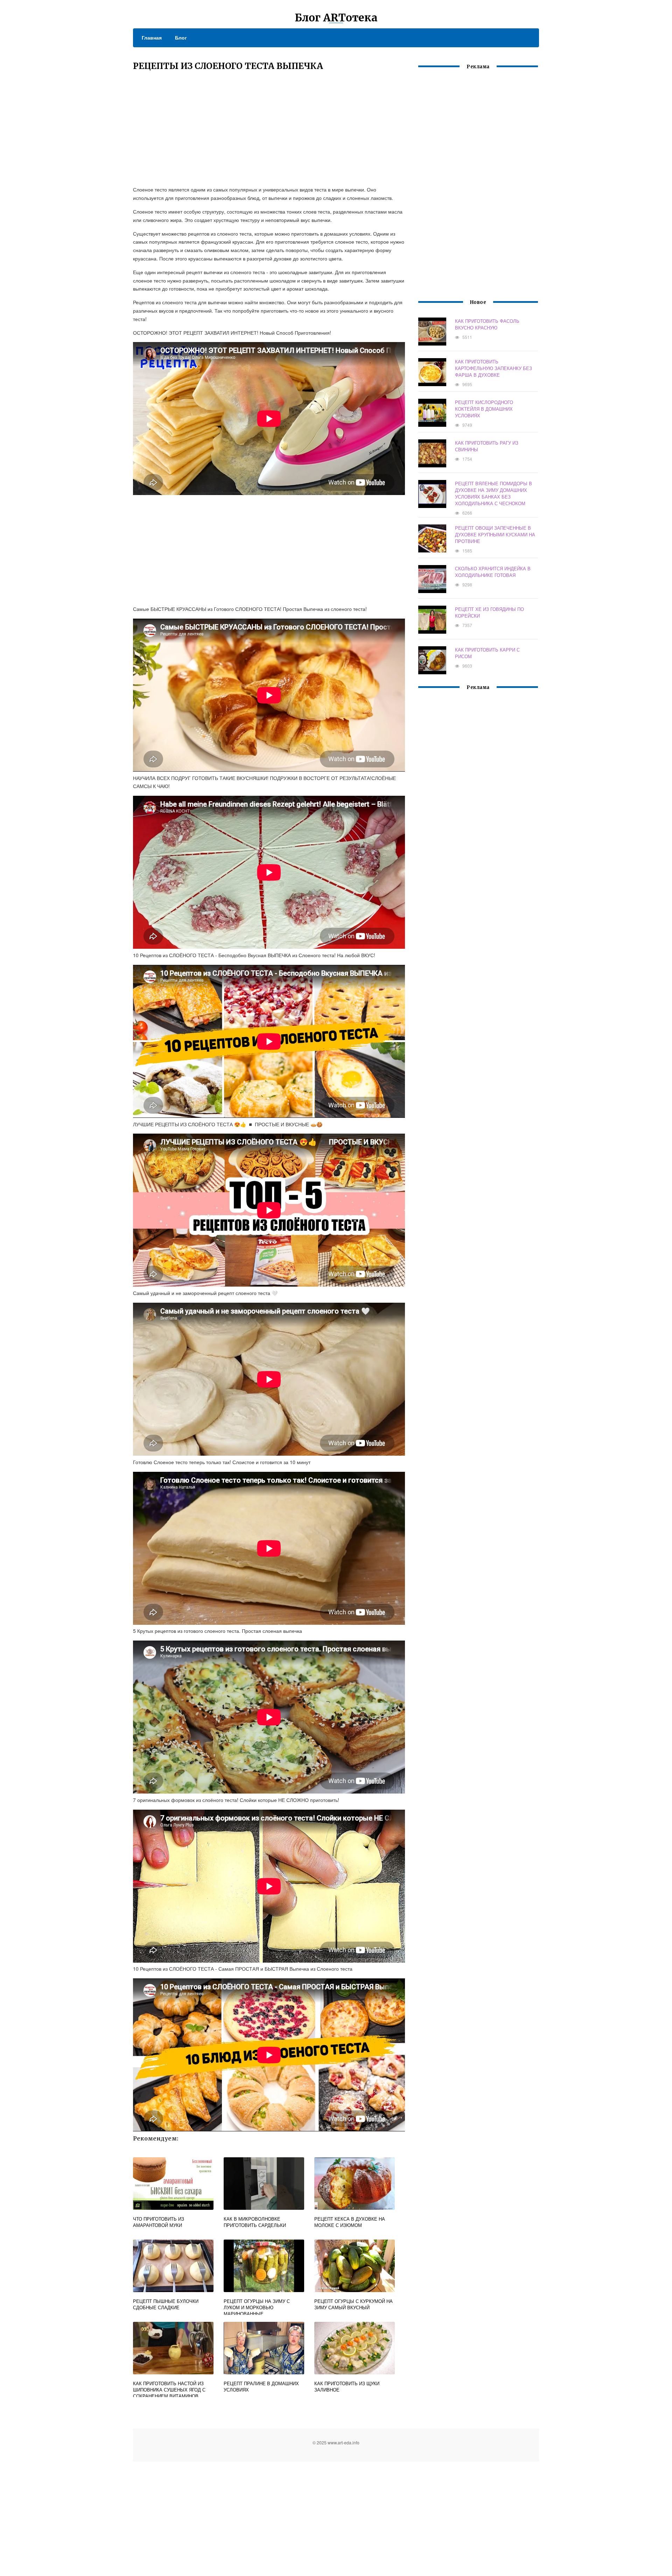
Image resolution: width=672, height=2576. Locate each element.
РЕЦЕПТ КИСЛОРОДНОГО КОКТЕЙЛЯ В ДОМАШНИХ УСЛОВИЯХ (484, 409)
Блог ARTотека (336, 18)
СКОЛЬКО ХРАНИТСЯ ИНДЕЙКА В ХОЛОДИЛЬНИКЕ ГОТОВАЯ (493, 572)
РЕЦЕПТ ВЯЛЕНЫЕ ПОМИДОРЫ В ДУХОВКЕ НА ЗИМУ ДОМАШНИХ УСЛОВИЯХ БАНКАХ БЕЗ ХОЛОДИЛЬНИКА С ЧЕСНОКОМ (493, 493)
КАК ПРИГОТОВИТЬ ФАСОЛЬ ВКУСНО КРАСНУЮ (487, 324)
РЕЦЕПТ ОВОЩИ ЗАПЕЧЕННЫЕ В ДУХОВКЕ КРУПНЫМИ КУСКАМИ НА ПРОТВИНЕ (495, 534)
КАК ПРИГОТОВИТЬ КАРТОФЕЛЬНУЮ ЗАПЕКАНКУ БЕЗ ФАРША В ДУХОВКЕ (493, 368)
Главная (152, 37)
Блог (181, 37)
